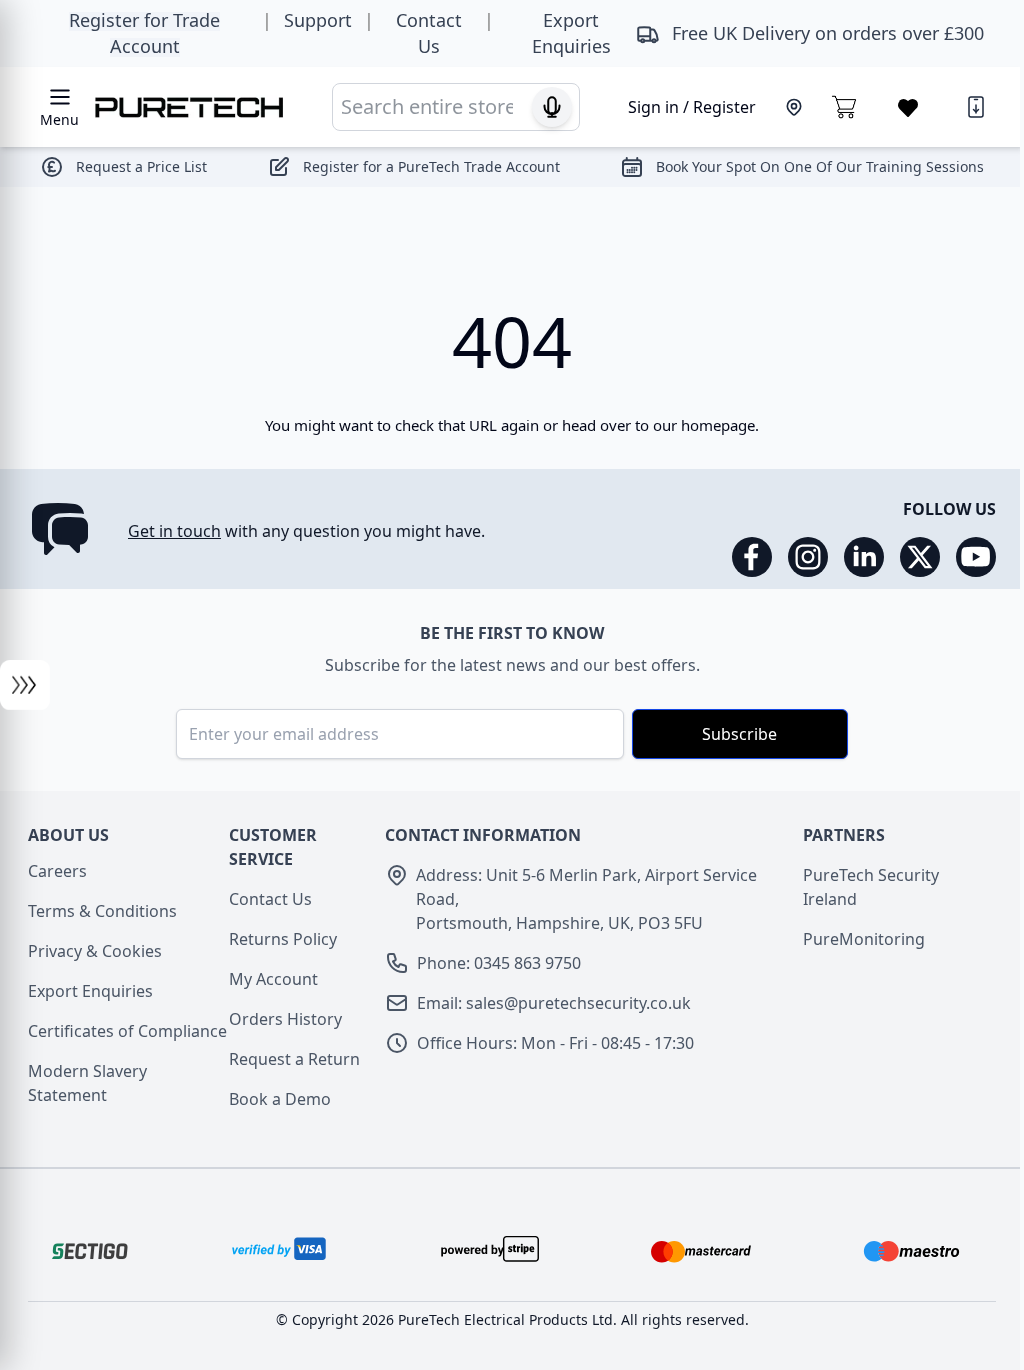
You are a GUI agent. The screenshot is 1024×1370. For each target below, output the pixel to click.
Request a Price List (141, 166)
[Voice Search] (552, 107)
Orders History (285, 1019)
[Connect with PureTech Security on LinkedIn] (864, 557)
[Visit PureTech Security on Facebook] (752, 557)
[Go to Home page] (189, 107)
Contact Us (270, 899)
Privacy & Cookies (95, 951)
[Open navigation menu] (25, 685)
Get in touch (174, 531)
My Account (273, 979)
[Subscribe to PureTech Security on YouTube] (976, 557)
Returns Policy (283, 939)
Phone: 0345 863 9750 (499, 963)
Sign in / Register (692, 107)
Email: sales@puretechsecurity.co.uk (554, 1003)
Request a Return (294, 1059)
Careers (57, 871)
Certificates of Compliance (127, 1031)
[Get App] (976, 107)
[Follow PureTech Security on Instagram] (808, 557)
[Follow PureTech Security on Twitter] (920, 557)
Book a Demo (280, 1099)
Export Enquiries (90, 991)
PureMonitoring (864, 939)
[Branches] (794, 107)
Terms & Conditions (102, 911)
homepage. (720, 425)
